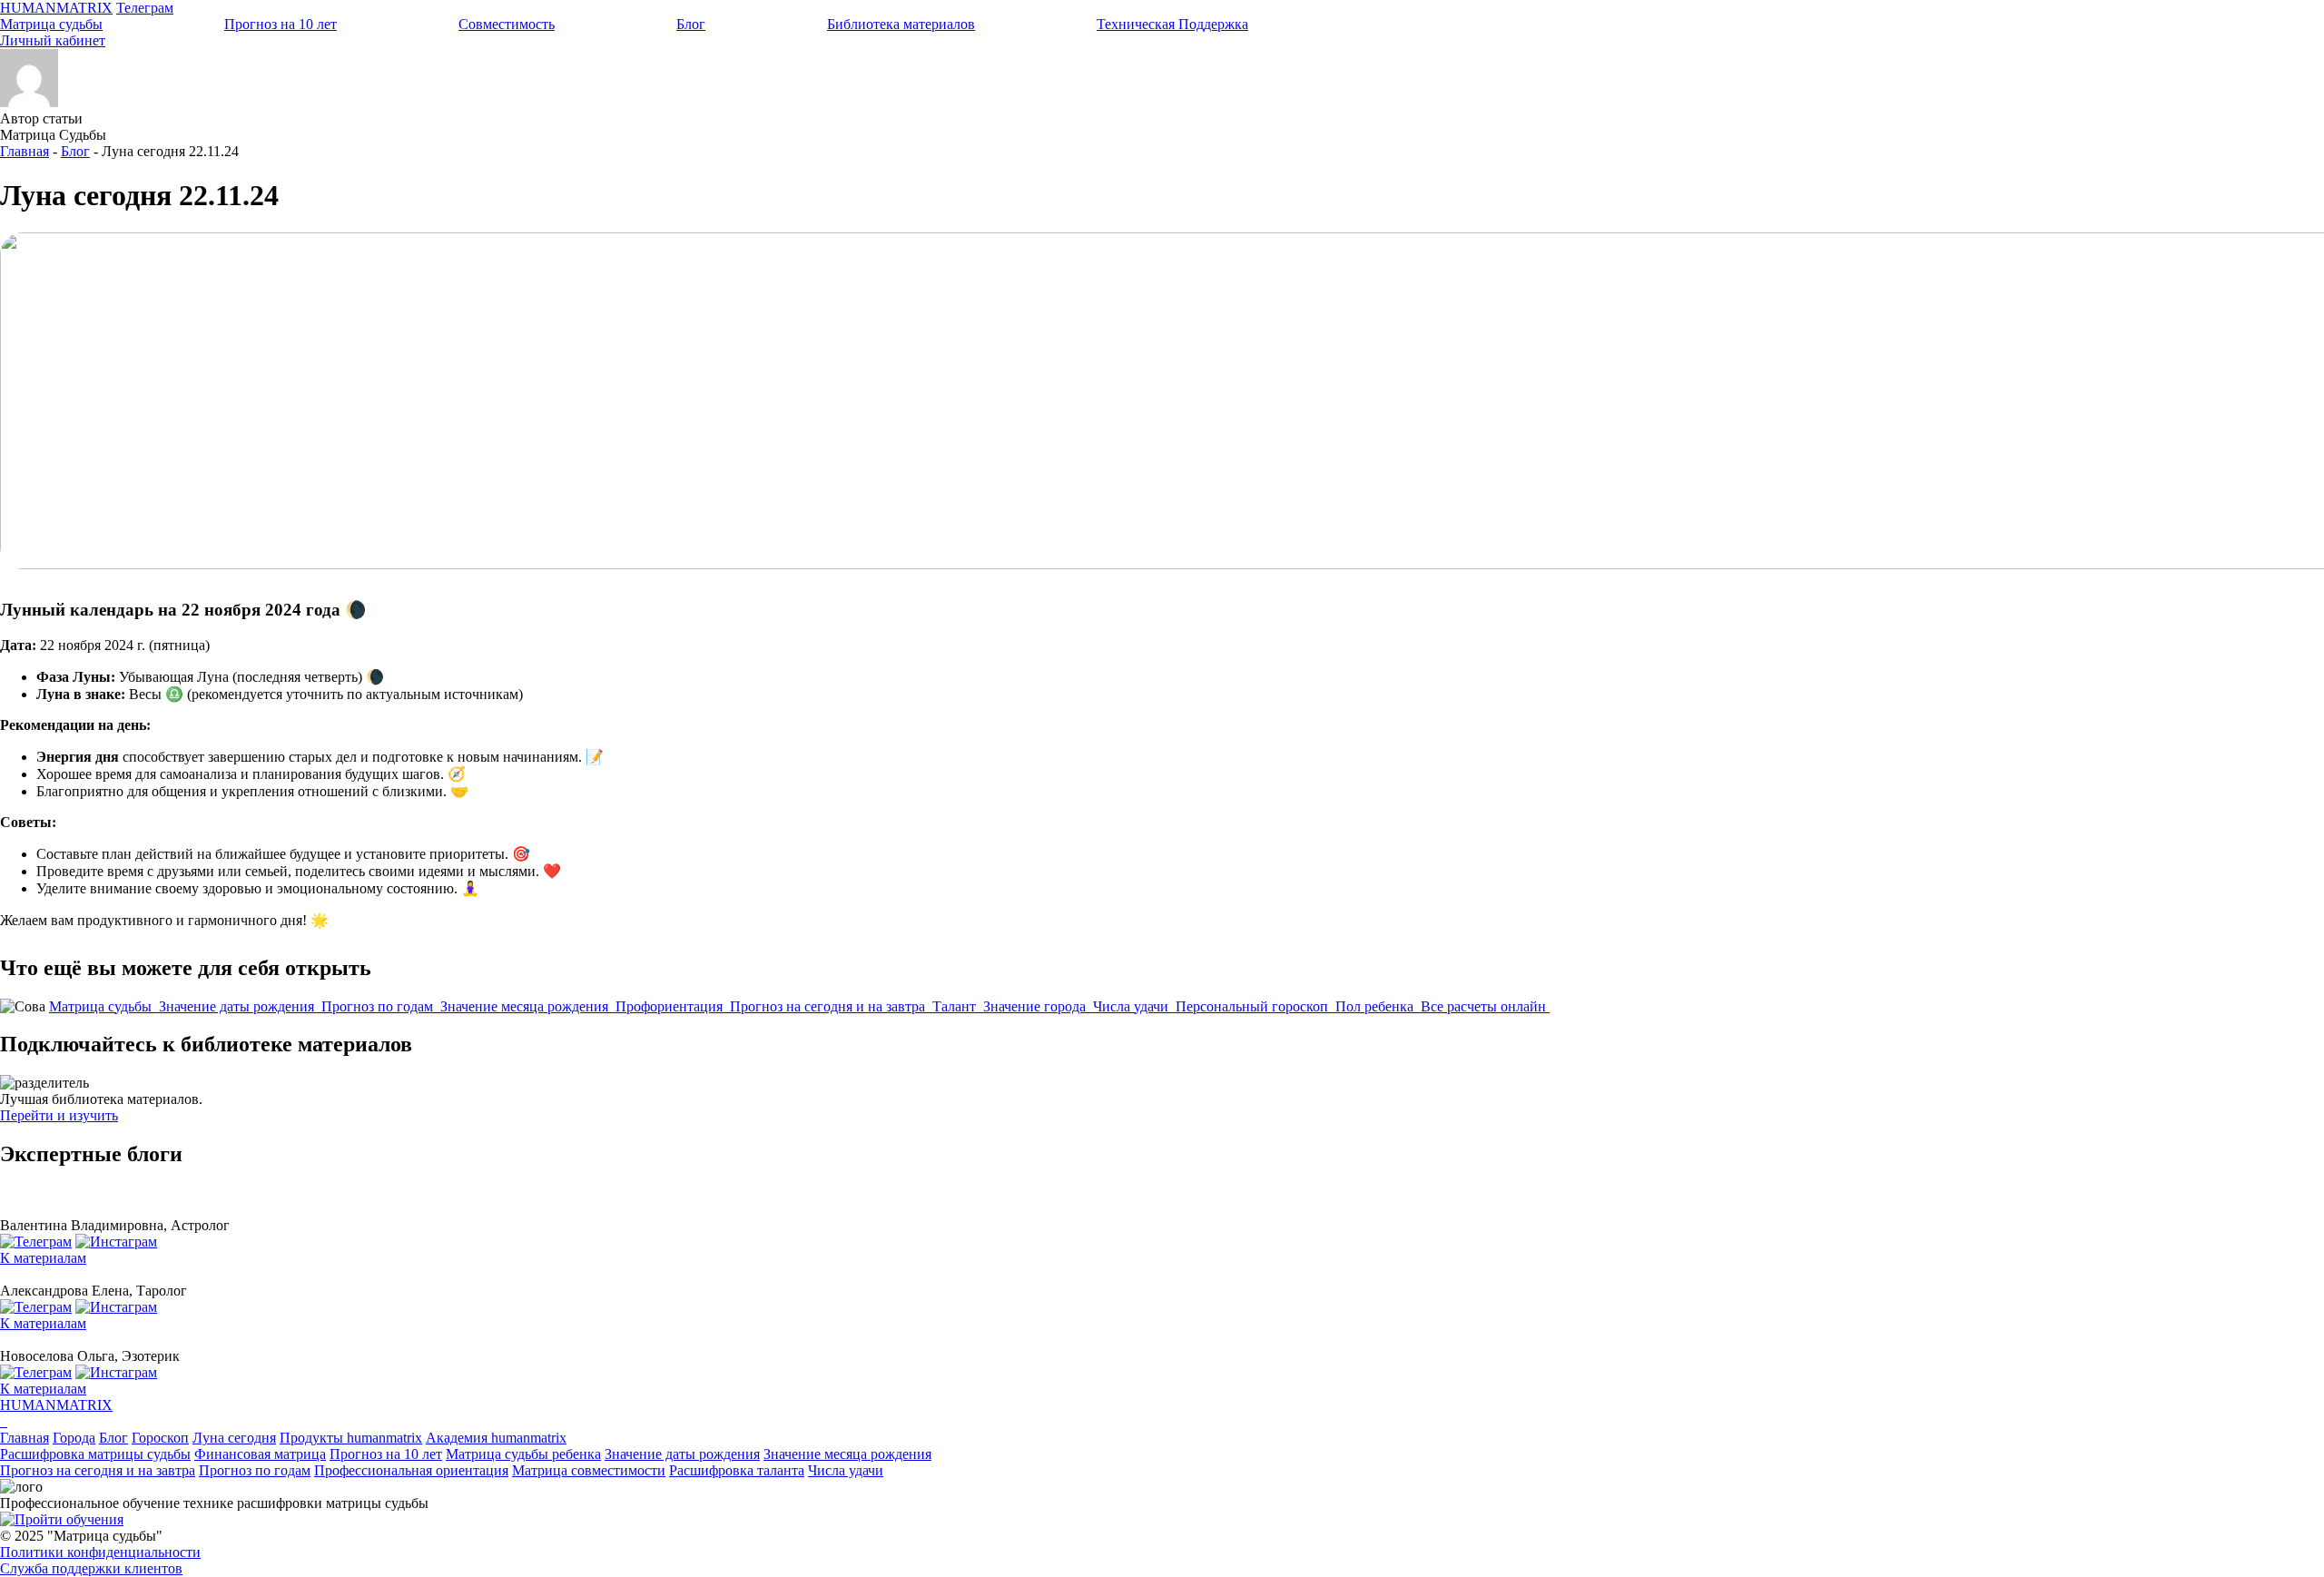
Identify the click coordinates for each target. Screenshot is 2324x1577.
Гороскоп (160, 1438)
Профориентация (671, 1006)
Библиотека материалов (901, 24)
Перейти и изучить (59, 1115)
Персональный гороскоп (1254, 1006)
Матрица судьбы (51, 24)
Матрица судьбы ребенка (523, 1454)
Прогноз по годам (379, 1006)
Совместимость (507, 24)
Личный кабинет (53, 40)
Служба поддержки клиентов (91, 1568)
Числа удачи (1132, 1006)
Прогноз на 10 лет (281, 24)
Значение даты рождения (238, 1006)
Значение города (1036, 1006)
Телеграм (145, 8)
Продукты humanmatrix (351, 1438)
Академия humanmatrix (496, 1438)
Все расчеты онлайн (1485, 1006)
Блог (691, 24)
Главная (25, 151)
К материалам (43, 1258)
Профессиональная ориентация (411, 1470)
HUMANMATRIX (56, 8)
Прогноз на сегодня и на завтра (829, 1006)
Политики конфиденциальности (100, 1552)
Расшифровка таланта (737, 1470)
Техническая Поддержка (1172, 24)
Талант (956, 1006)
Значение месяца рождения (526, 1006)
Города (74, 1438)
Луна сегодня (234, 1438)
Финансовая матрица (260, 1454)
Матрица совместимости (589, 1470)
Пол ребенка (1376, 1006)
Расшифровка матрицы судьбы (95, 1454)
